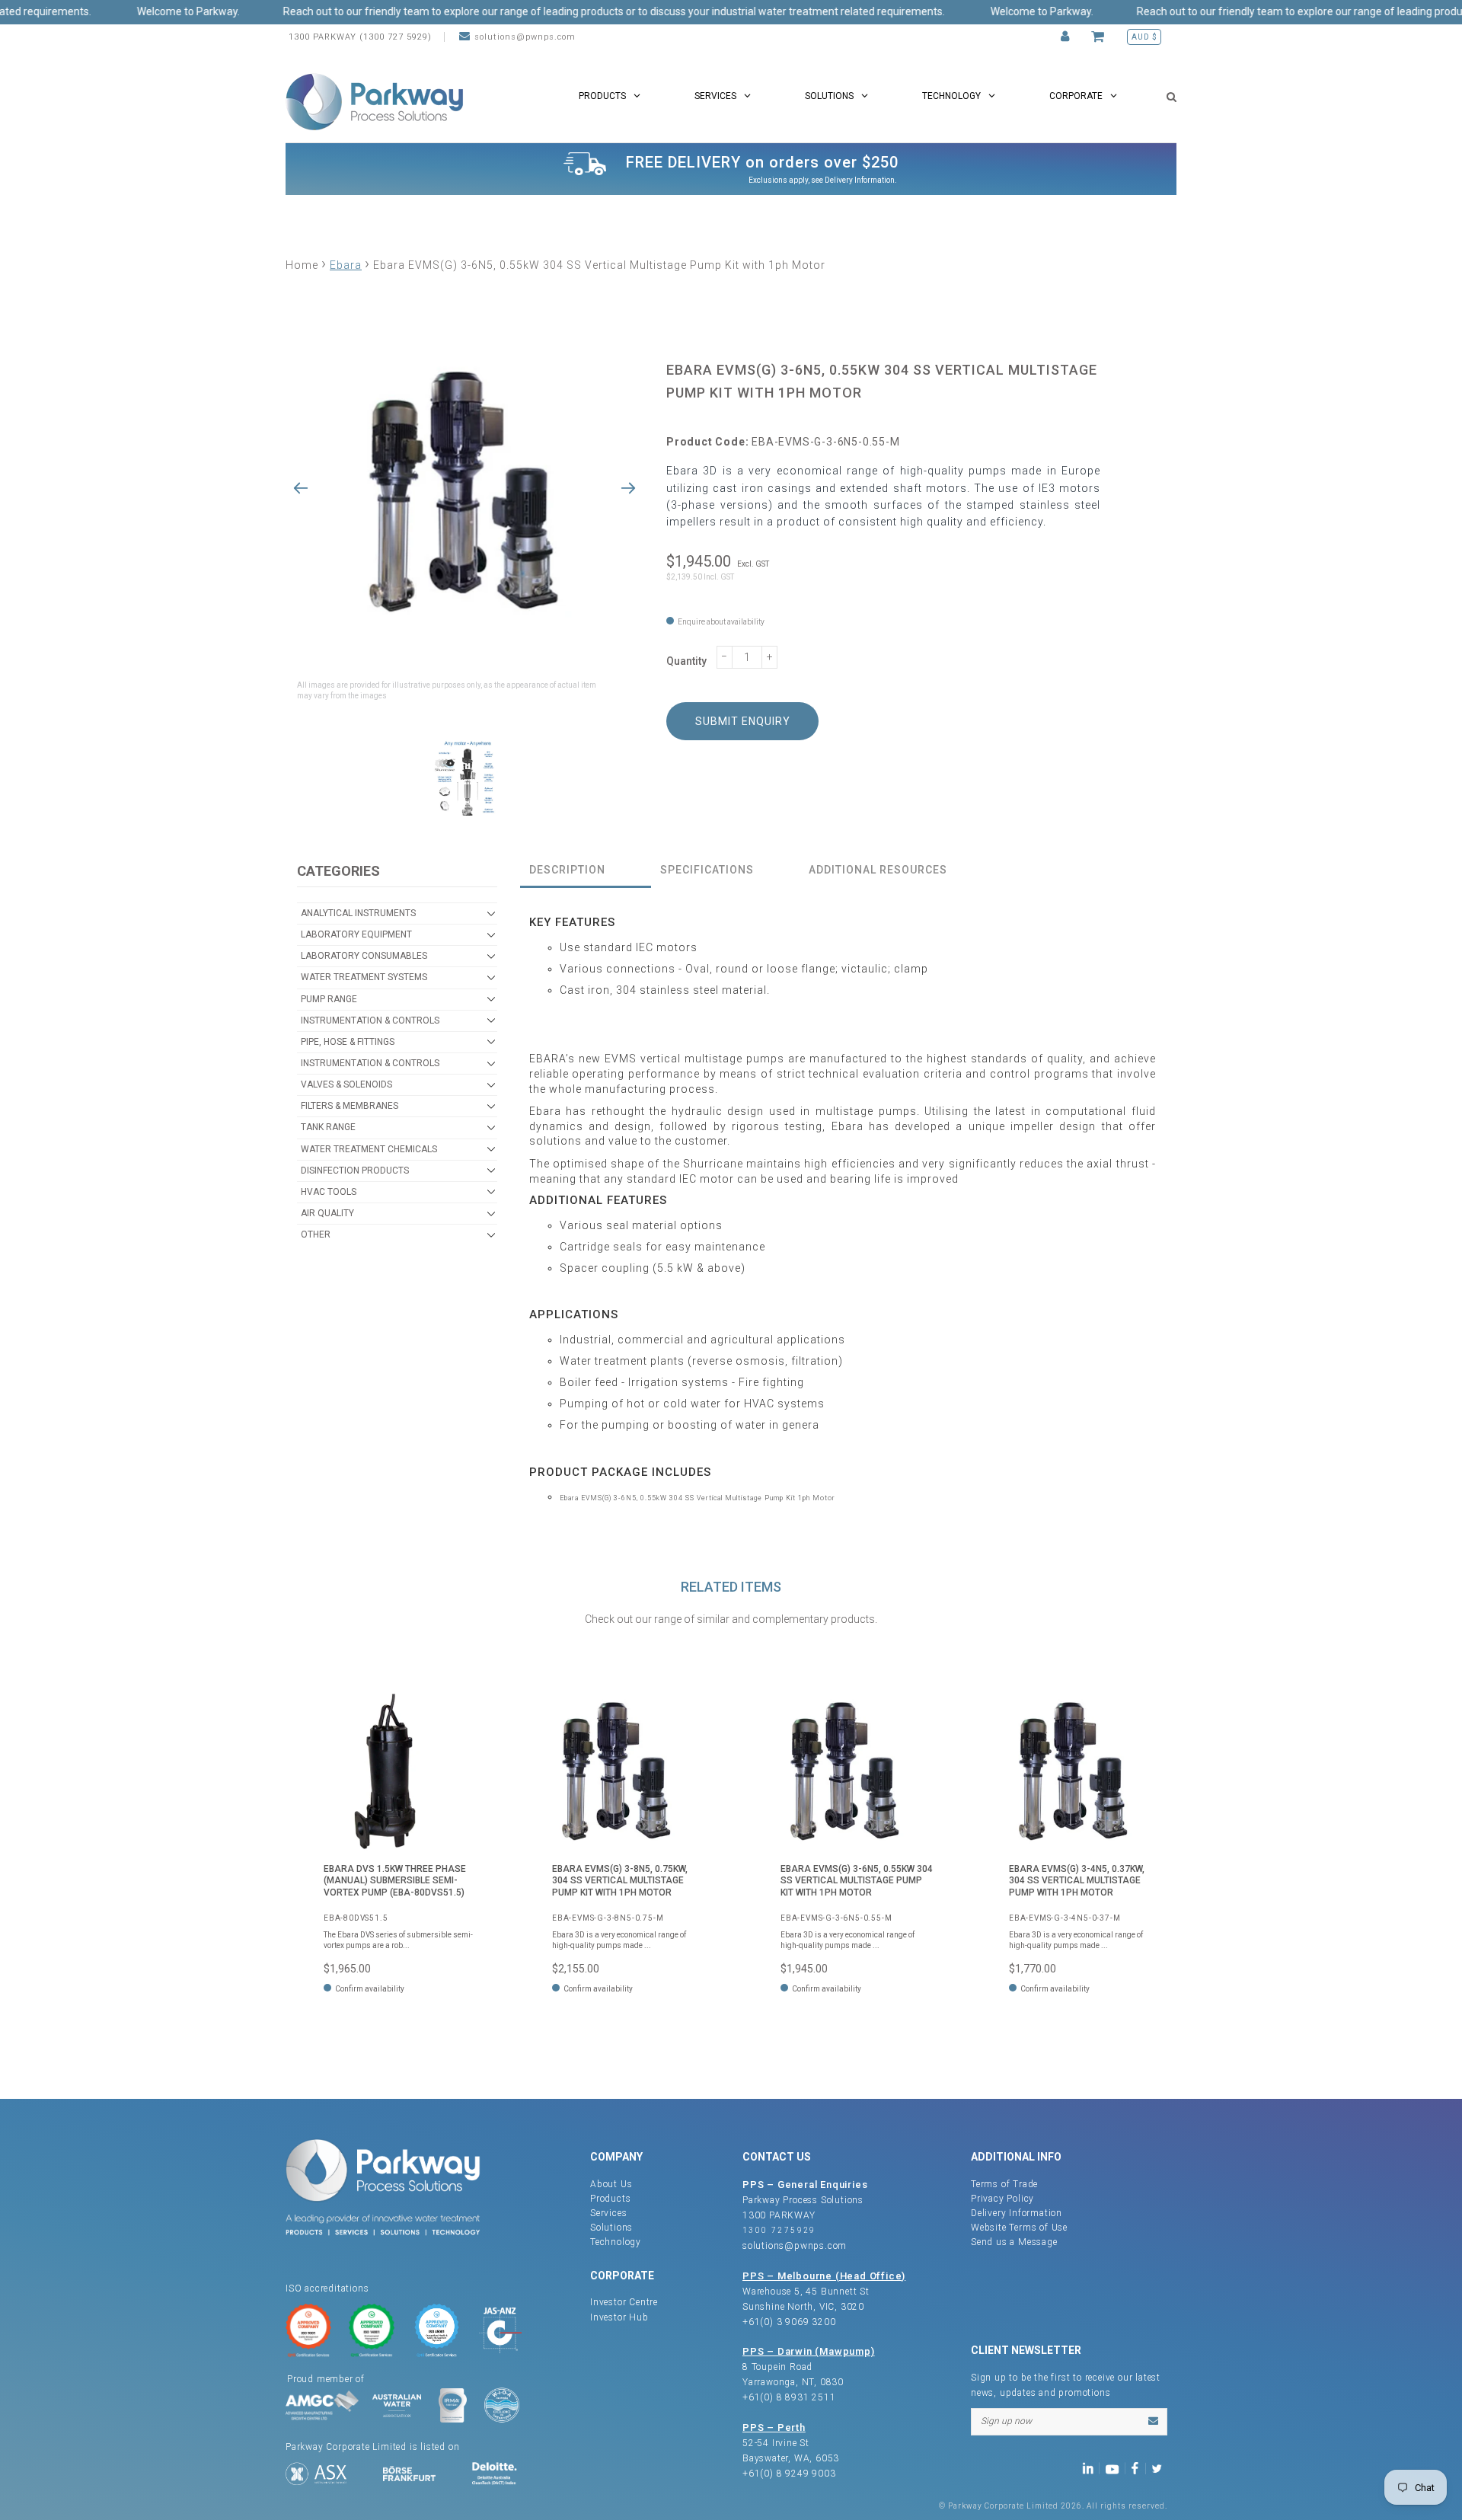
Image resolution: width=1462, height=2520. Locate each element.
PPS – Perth (774, 2427)
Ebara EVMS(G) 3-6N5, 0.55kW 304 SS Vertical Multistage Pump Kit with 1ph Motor (857, 1881)
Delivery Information (860, 180)
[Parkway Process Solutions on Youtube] (1116, 2468)
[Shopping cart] (1100, 37)
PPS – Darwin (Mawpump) (809, 2351)
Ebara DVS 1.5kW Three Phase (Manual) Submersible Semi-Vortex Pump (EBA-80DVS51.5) (395, 1881)
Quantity (686, 661)
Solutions (611, 2228)
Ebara (346, 265)
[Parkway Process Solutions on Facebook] (1138, 2468)
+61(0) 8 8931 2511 (789, 2397)
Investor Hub (619, 2317)
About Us (611, 2184)
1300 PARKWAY (779, 2215)
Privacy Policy (1002, 2199)
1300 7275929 (779, 2230)
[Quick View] (461, 1716)
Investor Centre (624, 2302)
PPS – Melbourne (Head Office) (824, 2276)
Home (302, 265)
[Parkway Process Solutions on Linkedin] (1091, 2468)
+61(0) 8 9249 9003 (789, 2474)
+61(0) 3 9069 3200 (789, 2322)
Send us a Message (1014, 2242)
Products (610, 2199)
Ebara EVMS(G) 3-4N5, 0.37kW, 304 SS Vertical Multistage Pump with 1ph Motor (1077, 1881)
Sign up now (1006, 2421)
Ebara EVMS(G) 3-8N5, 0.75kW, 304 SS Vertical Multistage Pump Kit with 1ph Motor (620, 1881)
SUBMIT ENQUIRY (743, 721)
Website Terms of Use (1019, 2228)
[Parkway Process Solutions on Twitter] (1160, 2468)
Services (608, 2213)
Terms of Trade (1004, 2184)
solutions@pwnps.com (525, 37)
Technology (616, 2242)
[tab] (586, 871)
